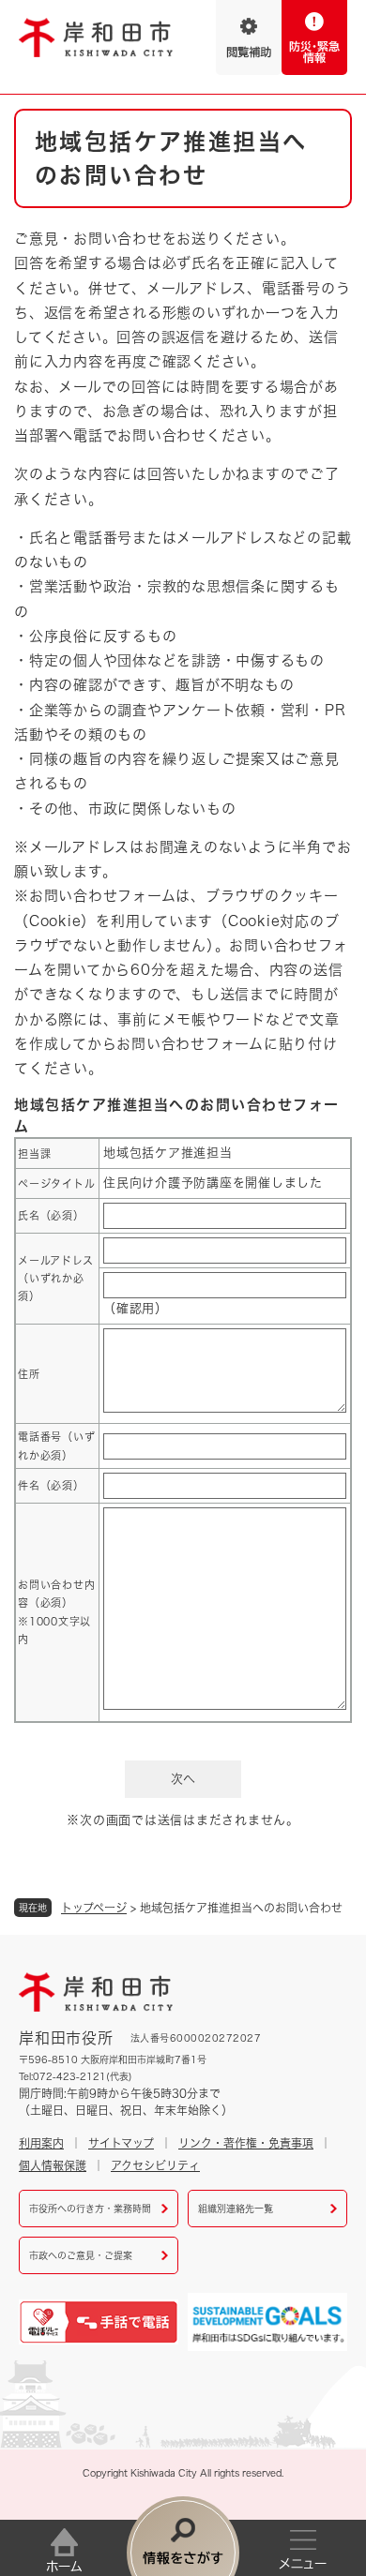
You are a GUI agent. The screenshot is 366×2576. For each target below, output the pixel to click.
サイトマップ (121, 2143)
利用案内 (41, 2143)
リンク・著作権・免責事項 (246, 2143)
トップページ (94, 1908)
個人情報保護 (53, 2165)
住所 (29, 1374)
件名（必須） (51, 1485)
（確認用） (136, 1308)
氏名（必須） (51, 1215)
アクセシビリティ (155, 2165)
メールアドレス (55, 1279)
